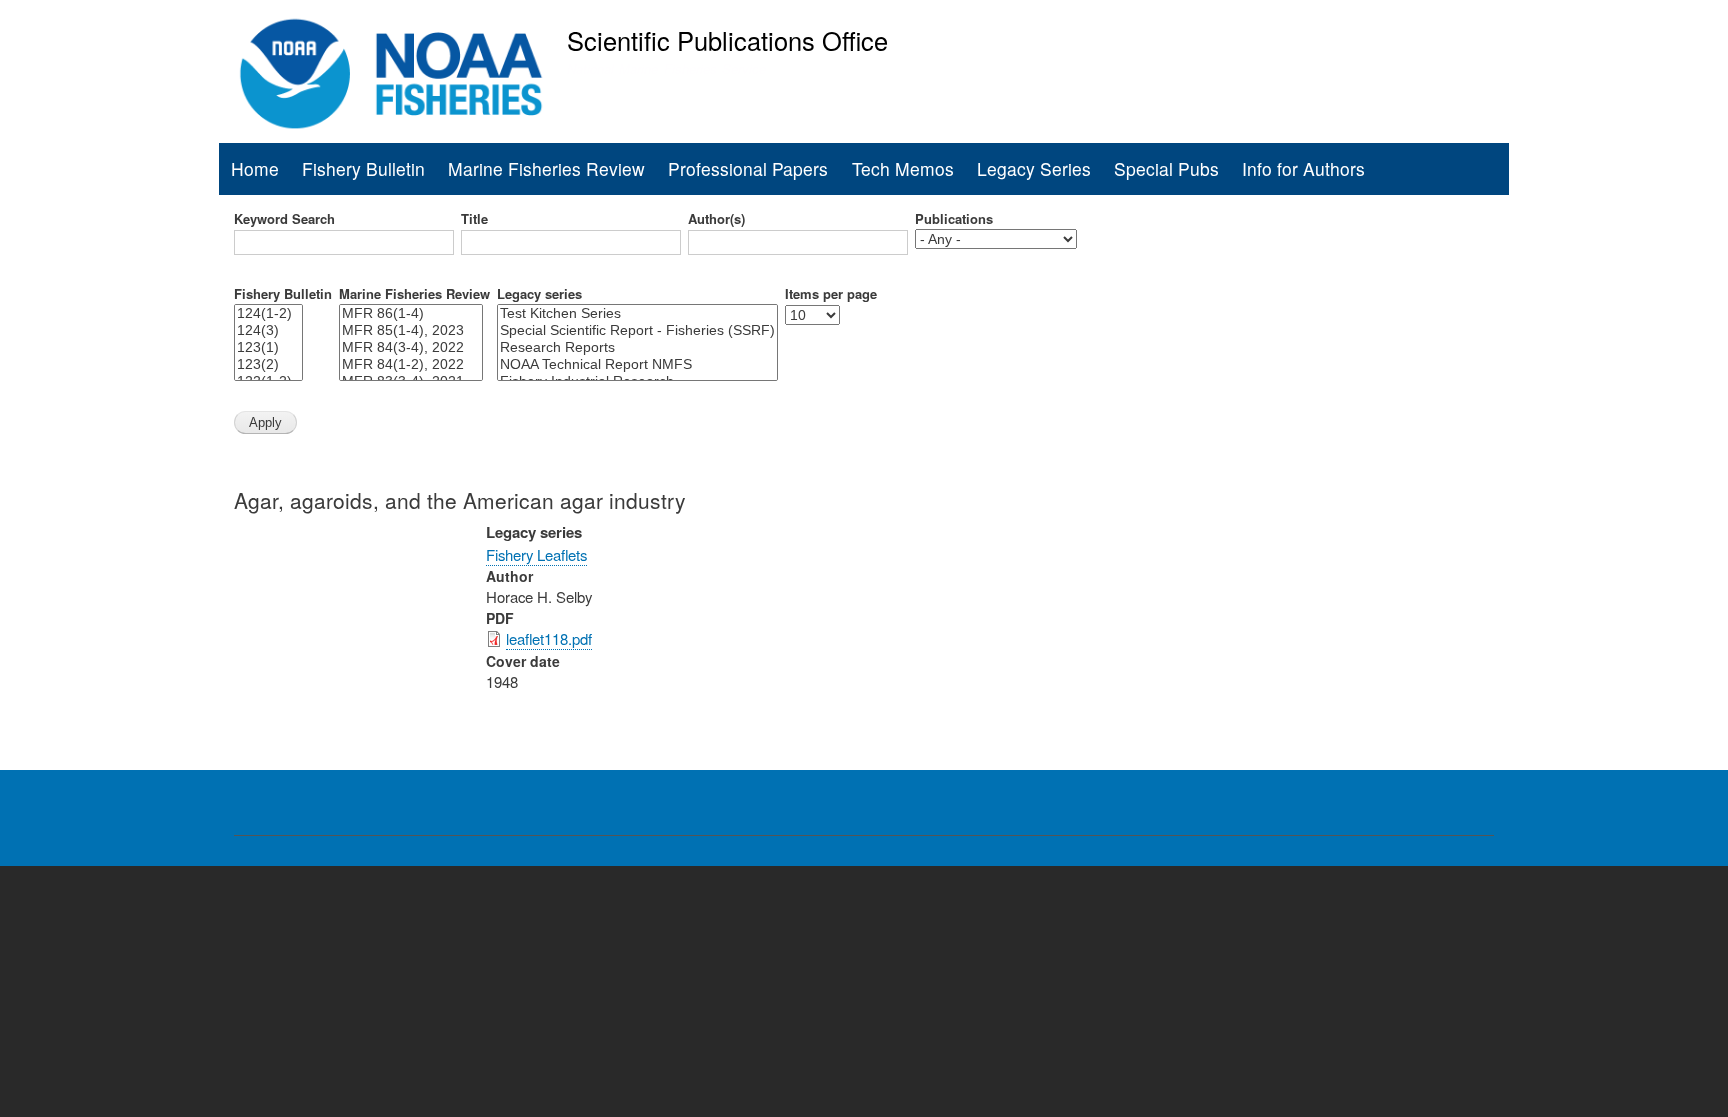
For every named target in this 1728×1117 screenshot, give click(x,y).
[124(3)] (268, 330)
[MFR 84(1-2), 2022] (411, 364)
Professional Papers (748, 168)
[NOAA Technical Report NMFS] (637, 364)
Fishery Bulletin (363, 168)
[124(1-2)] (268, 313)
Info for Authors (1303, 168)
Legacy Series (1034, 168)
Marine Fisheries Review (546, 168)
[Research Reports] (637, 347)
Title (474, 219)
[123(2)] (268, 364)
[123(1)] (268, 347)
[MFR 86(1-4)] (411, 313)
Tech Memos (903, 168)
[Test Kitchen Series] (637, 313)
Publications (954, 219)
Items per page (831, 294)
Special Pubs (1166, 168)
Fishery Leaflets (536, 554)
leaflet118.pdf (549, 638)
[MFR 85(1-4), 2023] (411, 330)
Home (255, 168)
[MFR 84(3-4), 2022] (411, 347)
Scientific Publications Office (727, 40)
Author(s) (716, 219)
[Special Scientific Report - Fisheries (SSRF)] (637, 330)
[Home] (391, 74)
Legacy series (539, 294)
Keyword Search (284, 219)
